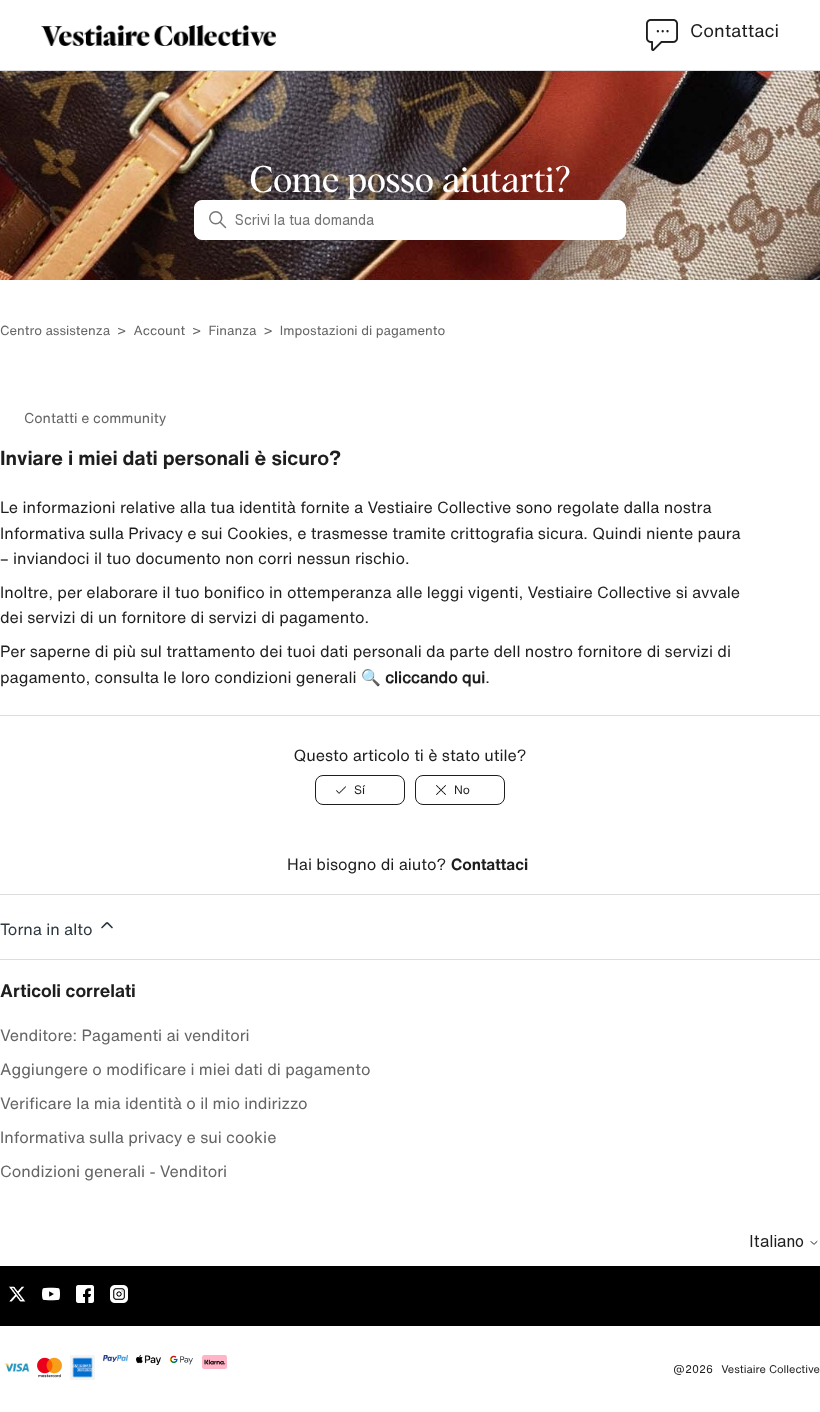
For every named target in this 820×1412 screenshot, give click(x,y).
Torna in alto (48, 929)
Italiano (778, 1241)
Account (159, 330)
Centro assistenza (55, 330)
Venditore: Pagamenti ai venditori (125, 1035)
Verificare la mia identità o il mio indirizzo (154, 1103)
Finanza (232, 330)
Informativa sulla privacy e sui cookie (138, 1137)
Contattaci (489, 864)
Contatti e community (95, 418)
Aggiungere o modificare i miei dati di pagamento (185, 1069)
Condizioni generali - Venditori (113, 1171)
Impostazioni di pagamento (362, 330)
